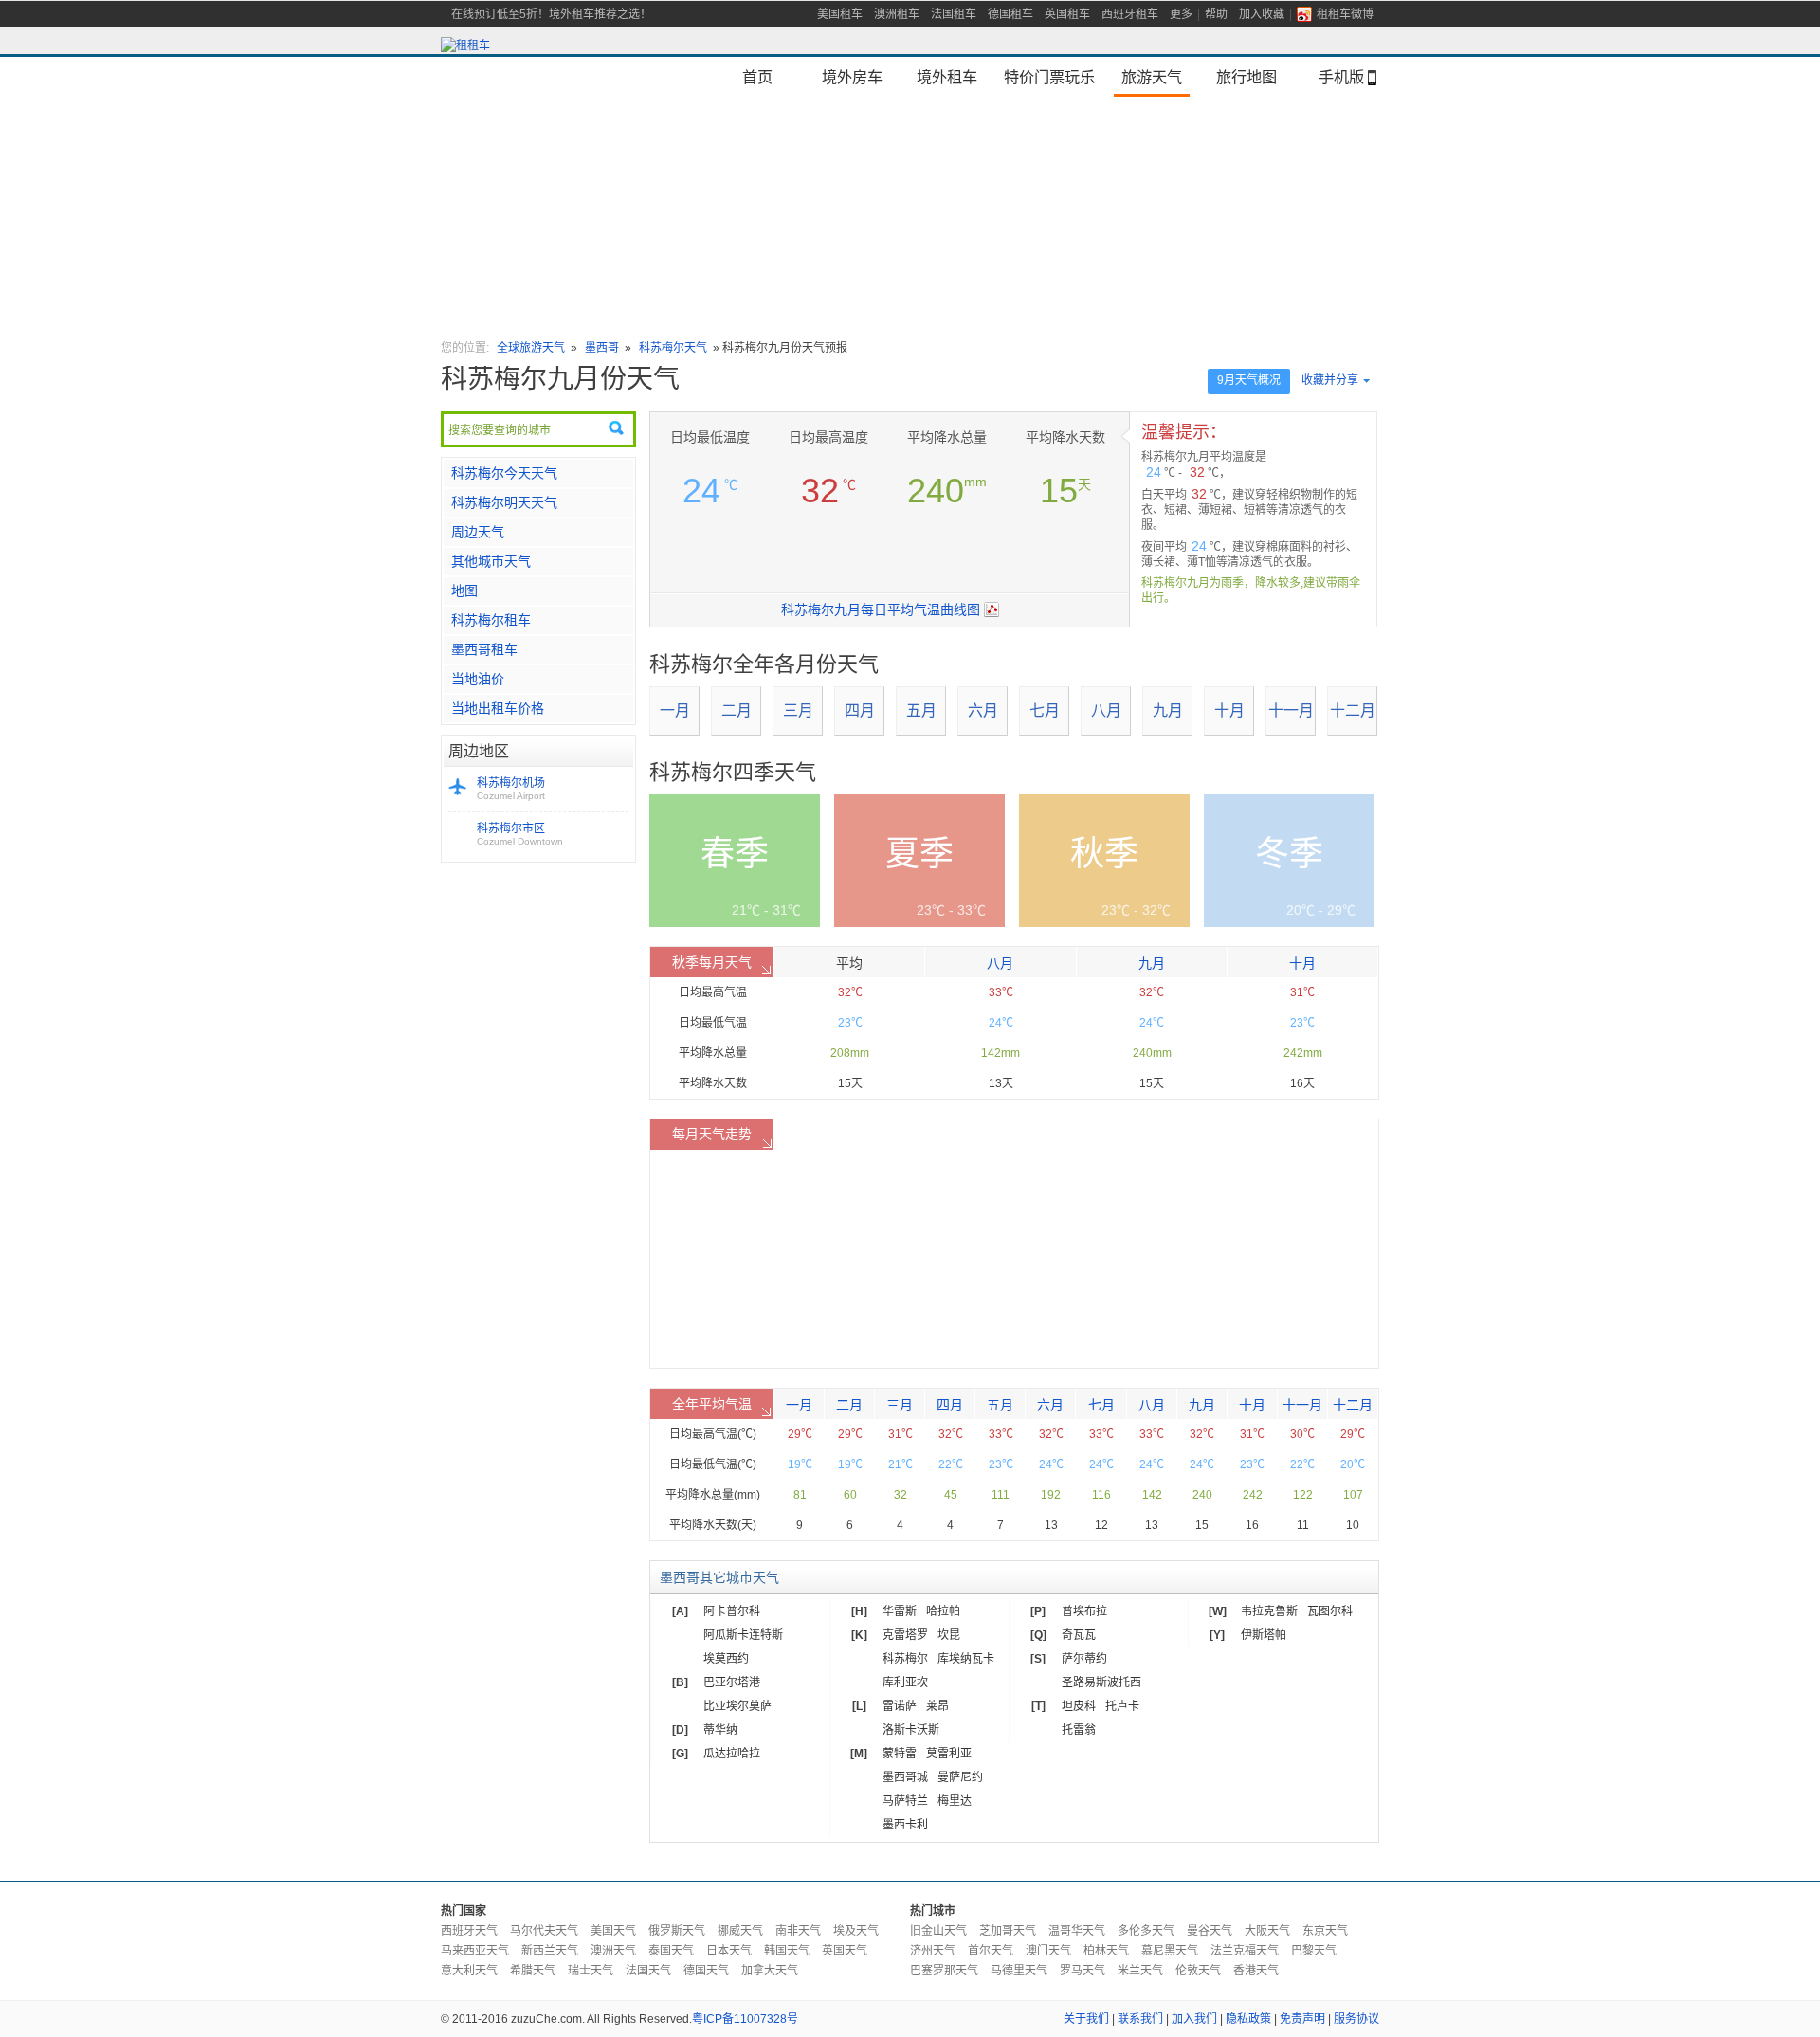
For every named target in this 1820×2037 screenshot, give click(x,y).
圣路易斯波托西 (1101, 1682)
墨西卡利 (905, 1825)
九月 (1168, 710)
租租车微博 (1345, 14)
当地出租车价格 (498, 708)
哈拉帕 (943, 1611)
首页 (757, 77)
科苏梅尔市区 (520, 834)
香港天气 (1256, 1971)
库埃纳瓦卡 (966, 1659)
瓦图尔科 (1330, 1611)
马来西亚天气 (475, 1951)
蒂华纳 (720, 1730)
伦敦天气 (1198, 1971)
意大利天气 (469, 1971)
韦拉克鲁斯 (1269, 1611)
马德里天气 (1019, 1971)
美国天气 (613, 1931)
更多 (1181, 14)
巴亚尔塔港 (732, 1682)
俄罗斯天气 (677, 1931)
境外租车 (947, 77)
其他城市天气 (491, 561)
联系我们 (1140, 2019)
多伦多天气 (1146, 1931)
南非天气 (798, 1931)
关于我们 (1086, 2019)
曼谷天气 (1210, 1931)
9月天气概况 (1249, 380)
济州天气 (933, 1951)
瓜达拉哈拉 (732, 1754)
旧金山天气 (938, 1931)
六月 (983, 710)
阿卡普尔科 (732, 1611)
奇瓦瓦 (1079, 1635)
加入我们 (1194, 2019)
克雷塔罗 (905, 1635)
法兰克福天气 (1245, 1951)
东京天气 (1325, 1931)
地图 (464, 591)
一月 (675, 710)
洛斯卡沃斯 (911, 1730)
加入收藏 (1262, 14)
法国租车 (954, 14)
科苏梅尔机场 (511, 789)
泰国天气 (671, 1951)
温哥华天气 (1077, 1931)
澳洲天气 (613, 1951)
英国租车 (1067, 14)
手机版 (1341, 77)
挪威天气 (740, 1931)
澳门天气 (1048, 1951)
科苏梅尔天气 (673, 348)
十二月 (1353, 710)
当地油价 (478, 679)
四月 (860, 710)
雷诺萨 (900, 1706)
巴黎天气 (1314, 1951)
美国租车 (840, 14)
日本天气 (729, 1951)
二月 (737, 710)
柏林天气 (1106, 1951)
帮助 (1216, 14)
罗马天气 (1083, 1971)
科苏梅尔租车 (491, 620)
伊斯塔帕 (1264, 1635)
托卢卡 (1122, 1706)
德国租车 (1010, 14)
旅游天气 (1152, 77)
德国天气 (706, 1971)
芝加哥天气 (1008, 1931)
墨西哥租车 (484, 649)
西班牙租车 (1130, 14)
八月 (1106, 710)
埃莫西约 (726, 1659)
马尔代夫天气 (544, 1931)
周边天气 (478, 532)
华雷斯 (900, 1611)
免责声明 (1302, 2019)
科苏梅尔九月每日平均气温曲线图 (881, 609)
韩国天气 (787, 1951)
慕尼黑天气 (1170, 1951)
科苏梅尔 (905, 1659)
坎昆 (949, 1635)
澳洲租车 (897, 14)
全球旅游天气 (531, 348)
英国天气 (845, 1951)
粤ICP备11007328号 (745, 2019)
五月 (921, 710)
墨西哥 (602, 348)
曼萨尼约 (960, 1777)
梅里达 (955, 1801)
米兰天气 (1140, 1971)
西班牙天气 (469, 1931)
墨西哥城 (905, 1777)
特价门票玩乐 (1049, 77)
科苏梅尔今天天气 (504, 473)
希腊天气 (533, 1971)
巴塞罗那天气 (944, 1971)
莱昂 (937, 1706)
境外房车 (852, 77)
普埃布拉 (1084, 1611)
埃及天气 (856, 1931)
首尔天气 (991, 1951)
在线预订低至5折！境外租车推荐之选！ (551, 14)
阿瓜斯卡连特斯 (743, 1635)
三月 (798, 710)
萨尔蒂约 (1084, 1659)
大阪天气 (1267, 1931)
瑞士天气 (591, 1971)
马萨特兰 (905, 1801)
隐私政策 (1248, 2019)
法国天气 (648, 1971)
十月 (1229, 710)
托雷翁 (1079, 1730)
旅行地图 (1247, 77)
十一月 (1291, 710)
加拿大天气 (770, 1971)
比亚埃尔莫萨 (737, 1706)
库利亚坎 (905, 1682)
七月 (1045, 710)
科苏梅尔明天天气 (504, 502)
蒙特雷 (900, 1754)
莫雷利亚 (949, 1754)
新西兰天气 (550, 1951)
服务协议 (1356, 2019)
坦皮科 (1079, 1706)
